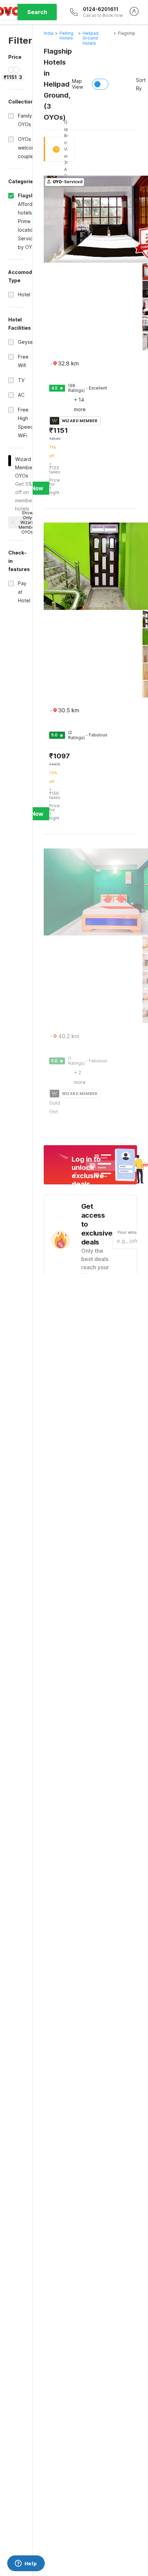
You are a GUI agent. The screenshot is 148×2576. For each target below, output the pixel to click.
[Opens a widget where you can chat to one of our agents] (26, 2564)
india (49, 33)
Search (37, 12)
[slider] (11, 70)
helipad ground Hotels (91, 38)
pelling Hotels (66, 36)
